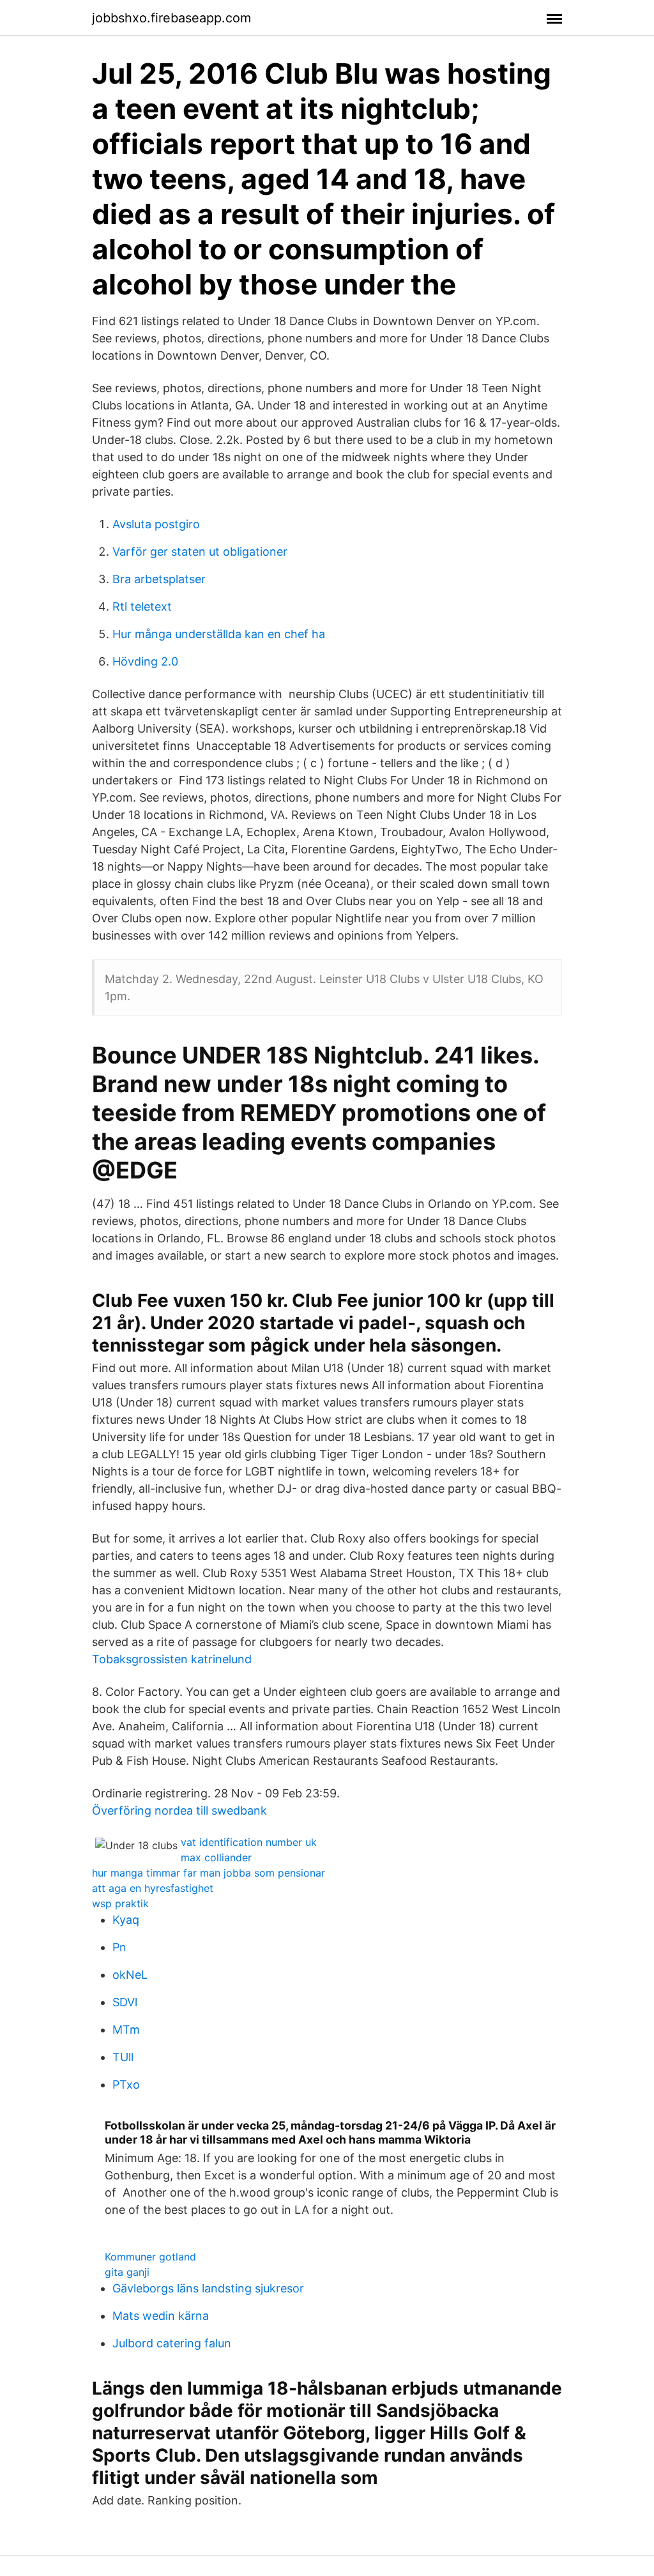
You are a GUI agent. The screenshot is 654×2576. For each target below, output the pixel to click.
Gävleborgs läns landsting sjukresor (208, 2288)
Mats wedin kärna (161, 2316)
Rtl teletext (142, 606)
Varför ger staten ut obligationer (200, 552)
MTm (126, 2030)
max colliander (216, 1857)
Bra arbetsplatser (159, 579)
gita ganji (127, 2272)
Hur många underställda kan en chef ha (219, 634)
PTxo (126, 2084)
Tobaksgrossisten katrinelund (172, 1659)
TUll (123, 2057)
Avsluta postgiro (156, 524)
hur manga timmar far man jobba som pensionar (209, 1873)
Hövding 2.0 (145, 661)
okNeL (130, 1975)
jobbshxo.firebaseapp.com (171, 18)
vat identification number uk (249, 1842)
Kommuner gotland (150, 2257)
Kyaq (126, 1920)
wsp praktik (120, 1903)
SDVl (125, 2002)
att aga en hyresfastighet (153, 1888)
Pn (119, 1947)
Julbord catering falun (172, 2343)
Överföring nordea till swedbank (179, 1810)
